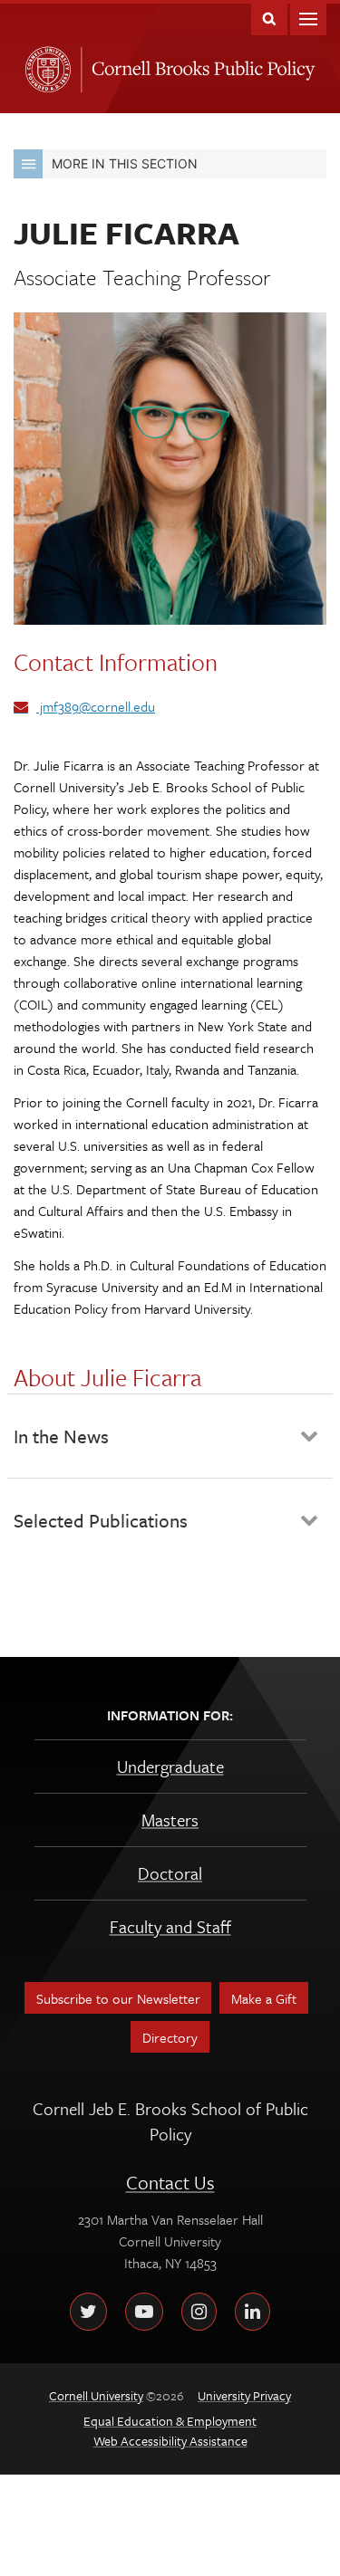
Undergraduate (170, 1766)
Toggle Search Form (269, 18)
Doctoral (170, 1873)
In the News (61, 1436)
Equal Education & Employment (170, 2421)
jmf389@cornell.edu (96, 706)
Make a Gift (264, 1998)
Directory (170, 2037)
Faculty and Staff (170, 1926)
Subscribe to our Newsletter (118, 1998)
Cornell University (44, 64)
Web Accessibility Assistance (170, 2441)
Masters (170, 1819)
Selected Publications (101, 1520)
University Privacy (244, 2395)
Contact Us (170, 2182)
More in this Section (125, 163)
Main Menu (308, 18)
